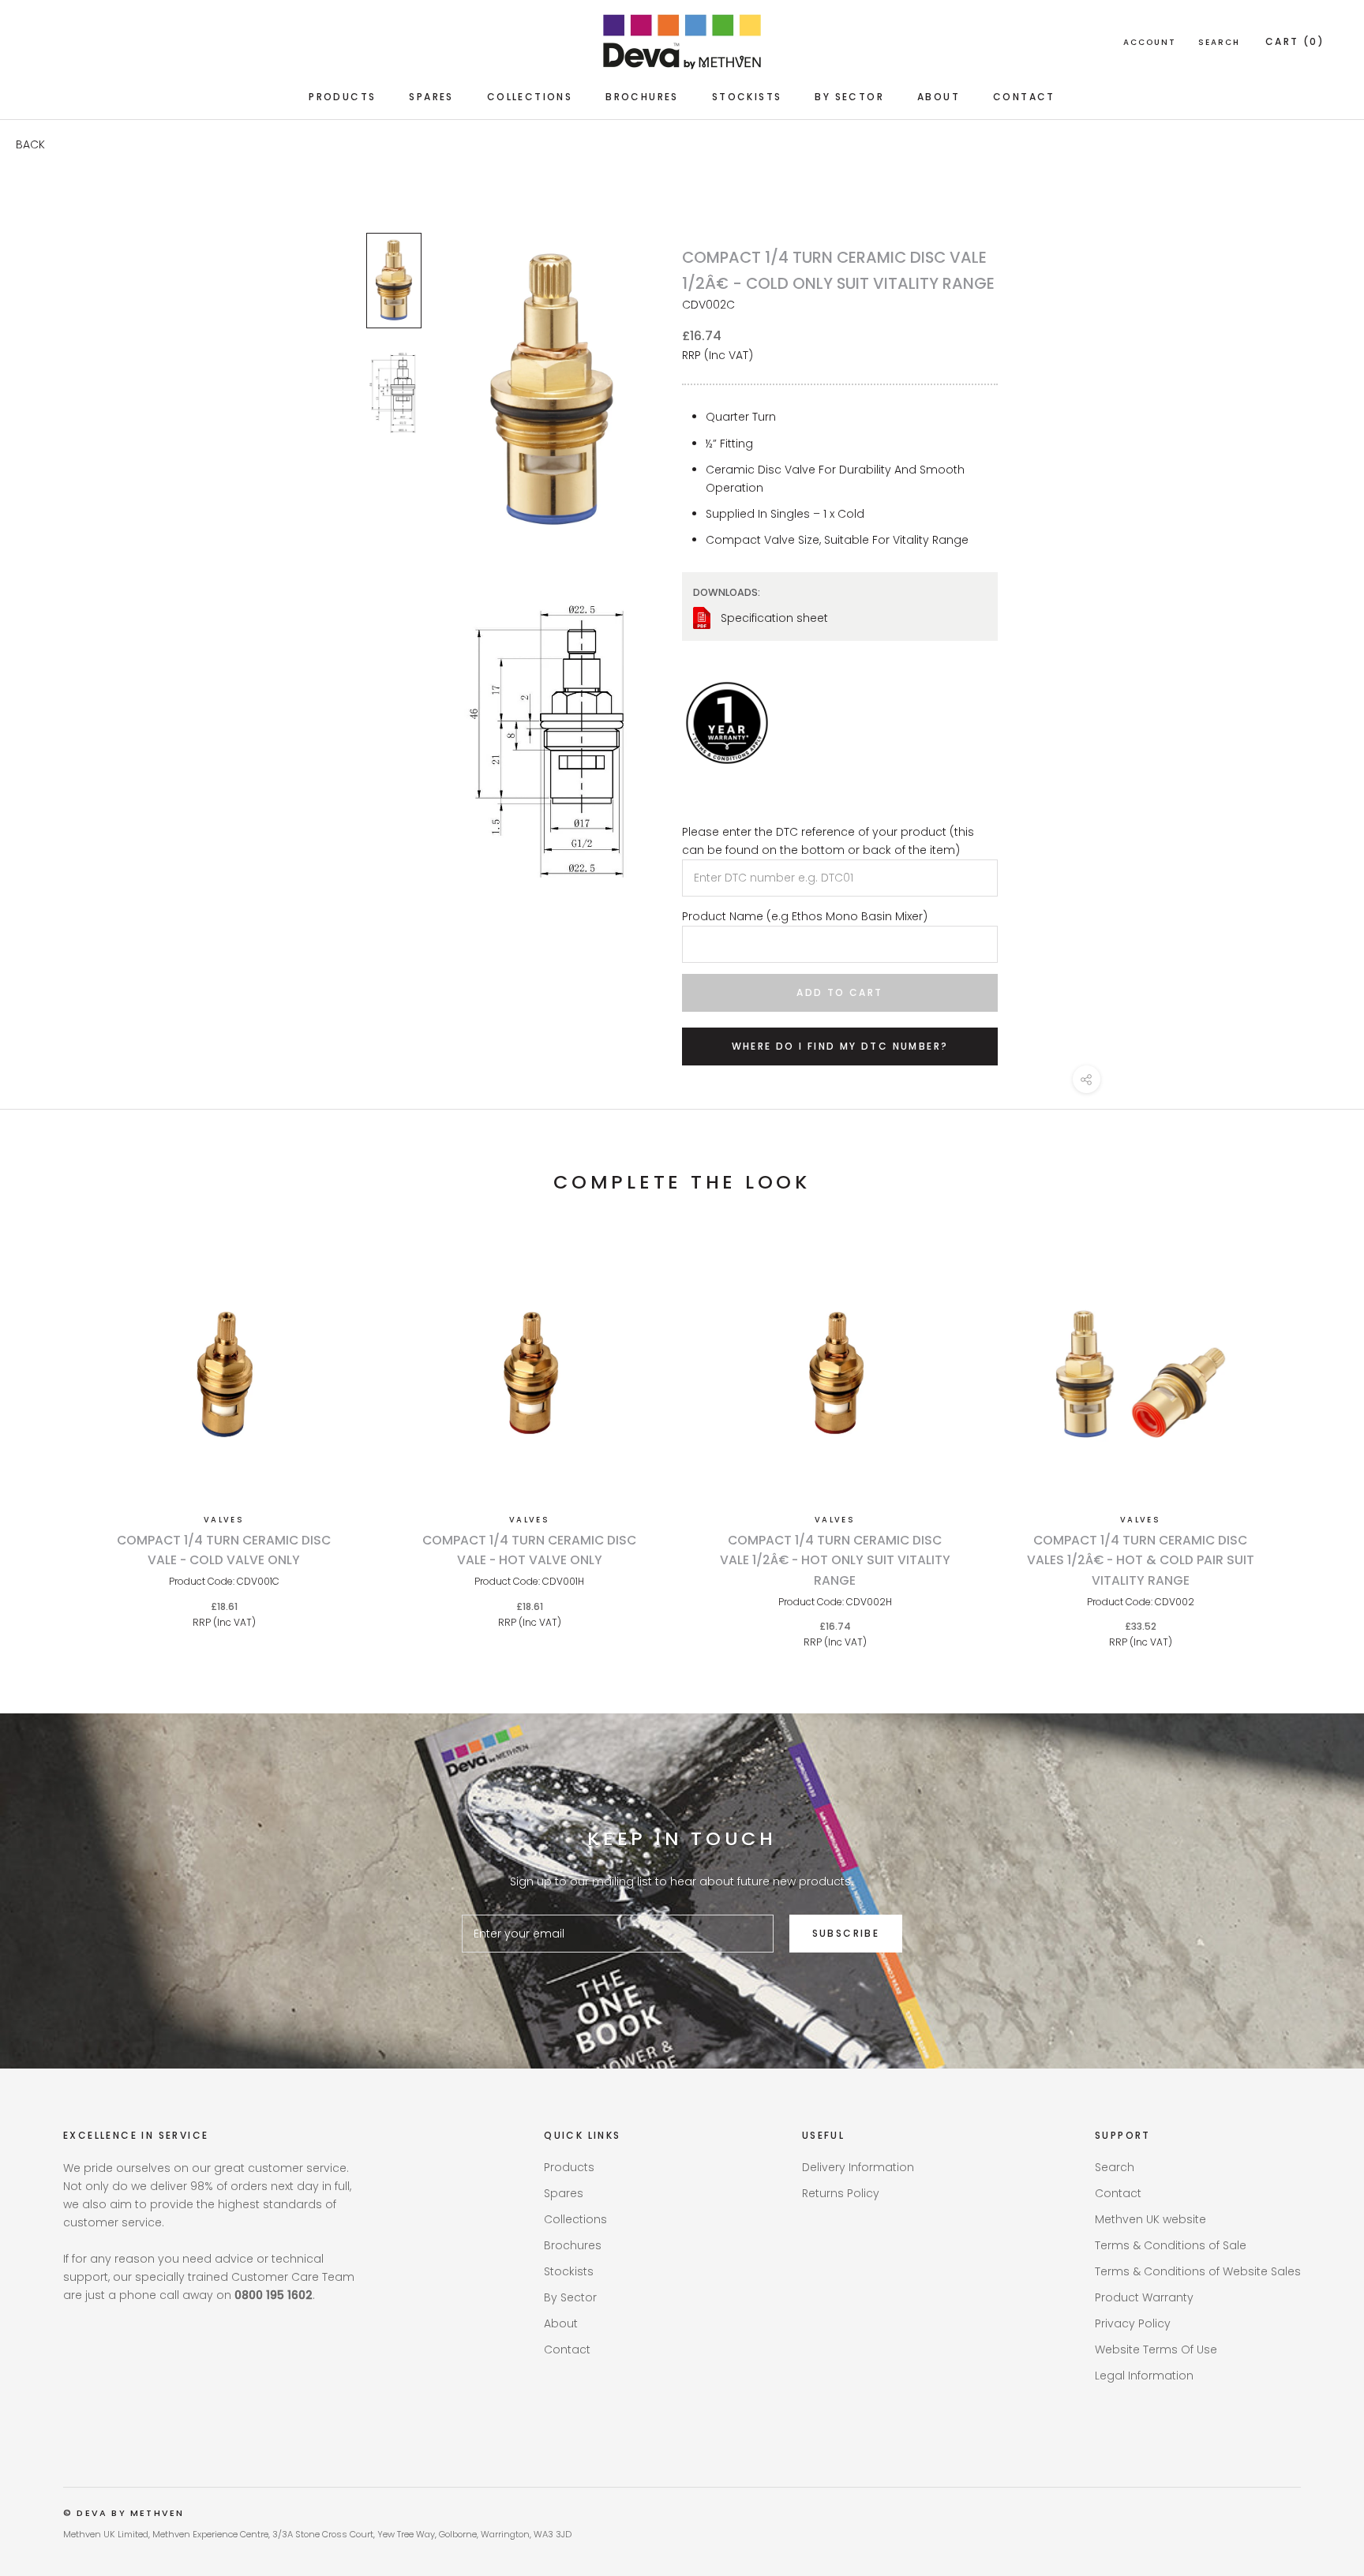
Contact (1024, 97)
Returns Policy (841, 2193)
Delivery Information (858, 2167)
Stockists (747, 97)
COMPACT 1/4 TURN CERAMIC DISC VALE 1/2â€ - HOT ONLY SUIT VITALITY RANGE (835, 1560)
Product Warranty (1144, 2297)
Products (342, 97)
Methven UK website (1150, 2219)
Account (1150, 42)
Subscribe (846, 1933)
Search (1219, 42)
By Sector (849, 97)
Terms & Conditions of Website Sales (1198, 2271)
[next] (1315, 1434)
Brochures (642, 97)
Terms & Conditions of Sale (1171, 2245)
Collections (530, 97)
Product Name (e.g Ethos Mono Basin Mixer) (805, 916)
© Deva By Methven (124, 2513)
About (939, 97)
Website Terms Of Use (1156, 2349)
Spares (431, 97)
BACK (30, 144)
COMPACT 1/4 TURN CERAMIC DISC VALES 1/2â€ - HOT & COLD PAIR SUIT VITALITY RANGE (1141, 1560)
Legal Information (1144, 2376)
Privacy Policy (1133, 2323)
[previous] (49, 1434)
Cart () (1295, 41)
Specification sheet (774, 618)
